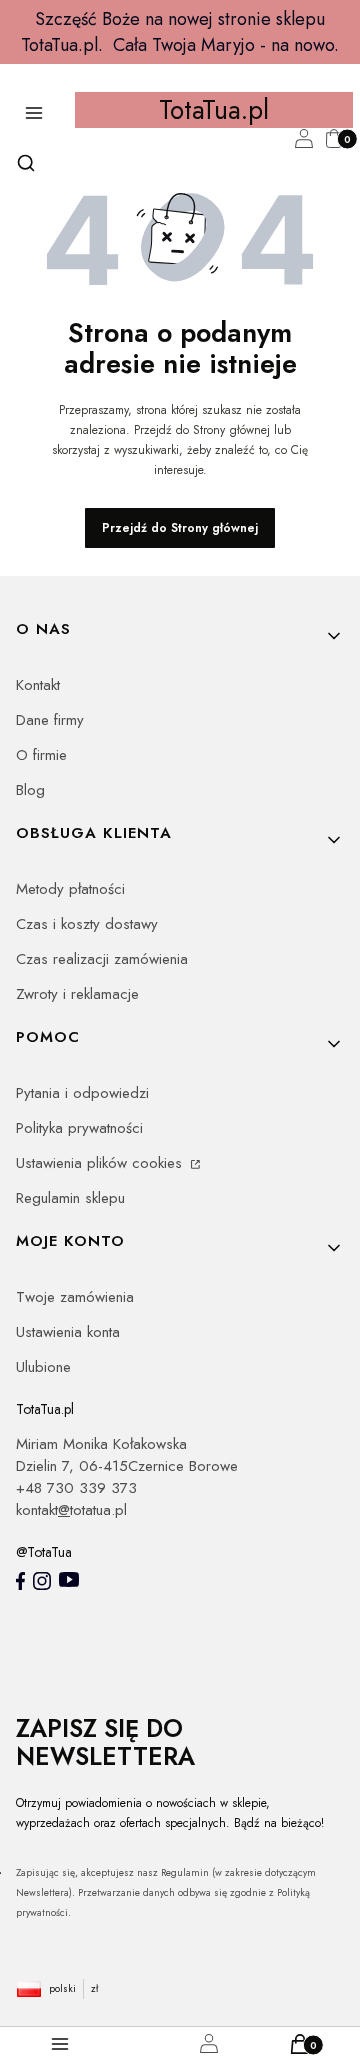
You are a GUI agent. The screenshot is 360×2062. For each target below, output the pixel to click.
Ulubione (43, 1367)
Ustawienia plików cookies (101, 1163)
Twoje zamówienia (75, 1297)
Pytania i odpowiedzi (82, 1093)
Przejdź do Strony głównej (180, 528)
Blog (30, 790)
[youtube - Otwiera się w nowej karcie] (69, 1579)
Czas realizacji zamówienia (102, 959)
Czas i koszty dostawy (87, 924)
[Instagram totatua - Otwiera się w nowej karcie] (42, 1581)
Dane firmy (50, 720)
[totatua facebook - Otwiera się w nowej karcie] (20, 1581)
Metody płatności (70, 889)
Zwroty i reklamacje (77, 994)
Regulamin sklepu (70, 1198)
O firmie (41, 755)
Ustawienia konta (68, 1332)
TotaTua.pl (214, 110)
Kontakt (38, 685)
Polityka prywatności (79, 1128)
